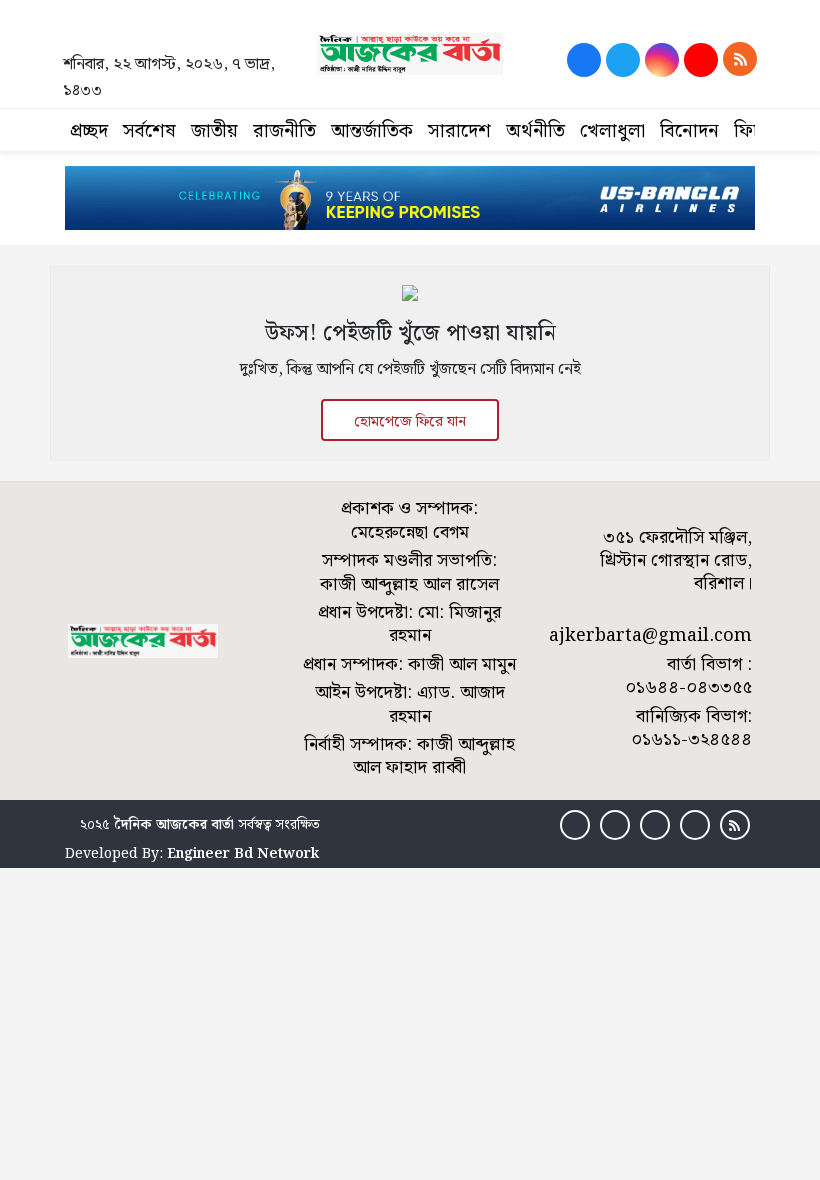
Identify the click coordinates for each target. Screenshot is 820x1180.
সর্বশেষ (149, 131)
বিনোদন (689, 131)
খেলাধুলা (612, 131)
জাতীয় (214, 131)
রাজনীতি (284, 131)
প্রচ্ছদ (89, 131)
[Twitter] (623, 60)
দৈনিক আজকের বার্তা (174, 825)
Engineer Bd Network (243, 854)
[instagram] (662, 60)
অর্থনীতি (535, 131)
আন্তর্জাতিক (372, 131)
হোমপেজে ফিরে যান (410, 422)
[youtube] (701, 60)
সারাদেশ (459, 131)
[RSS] (740, 59)
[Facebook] (584, 60)
